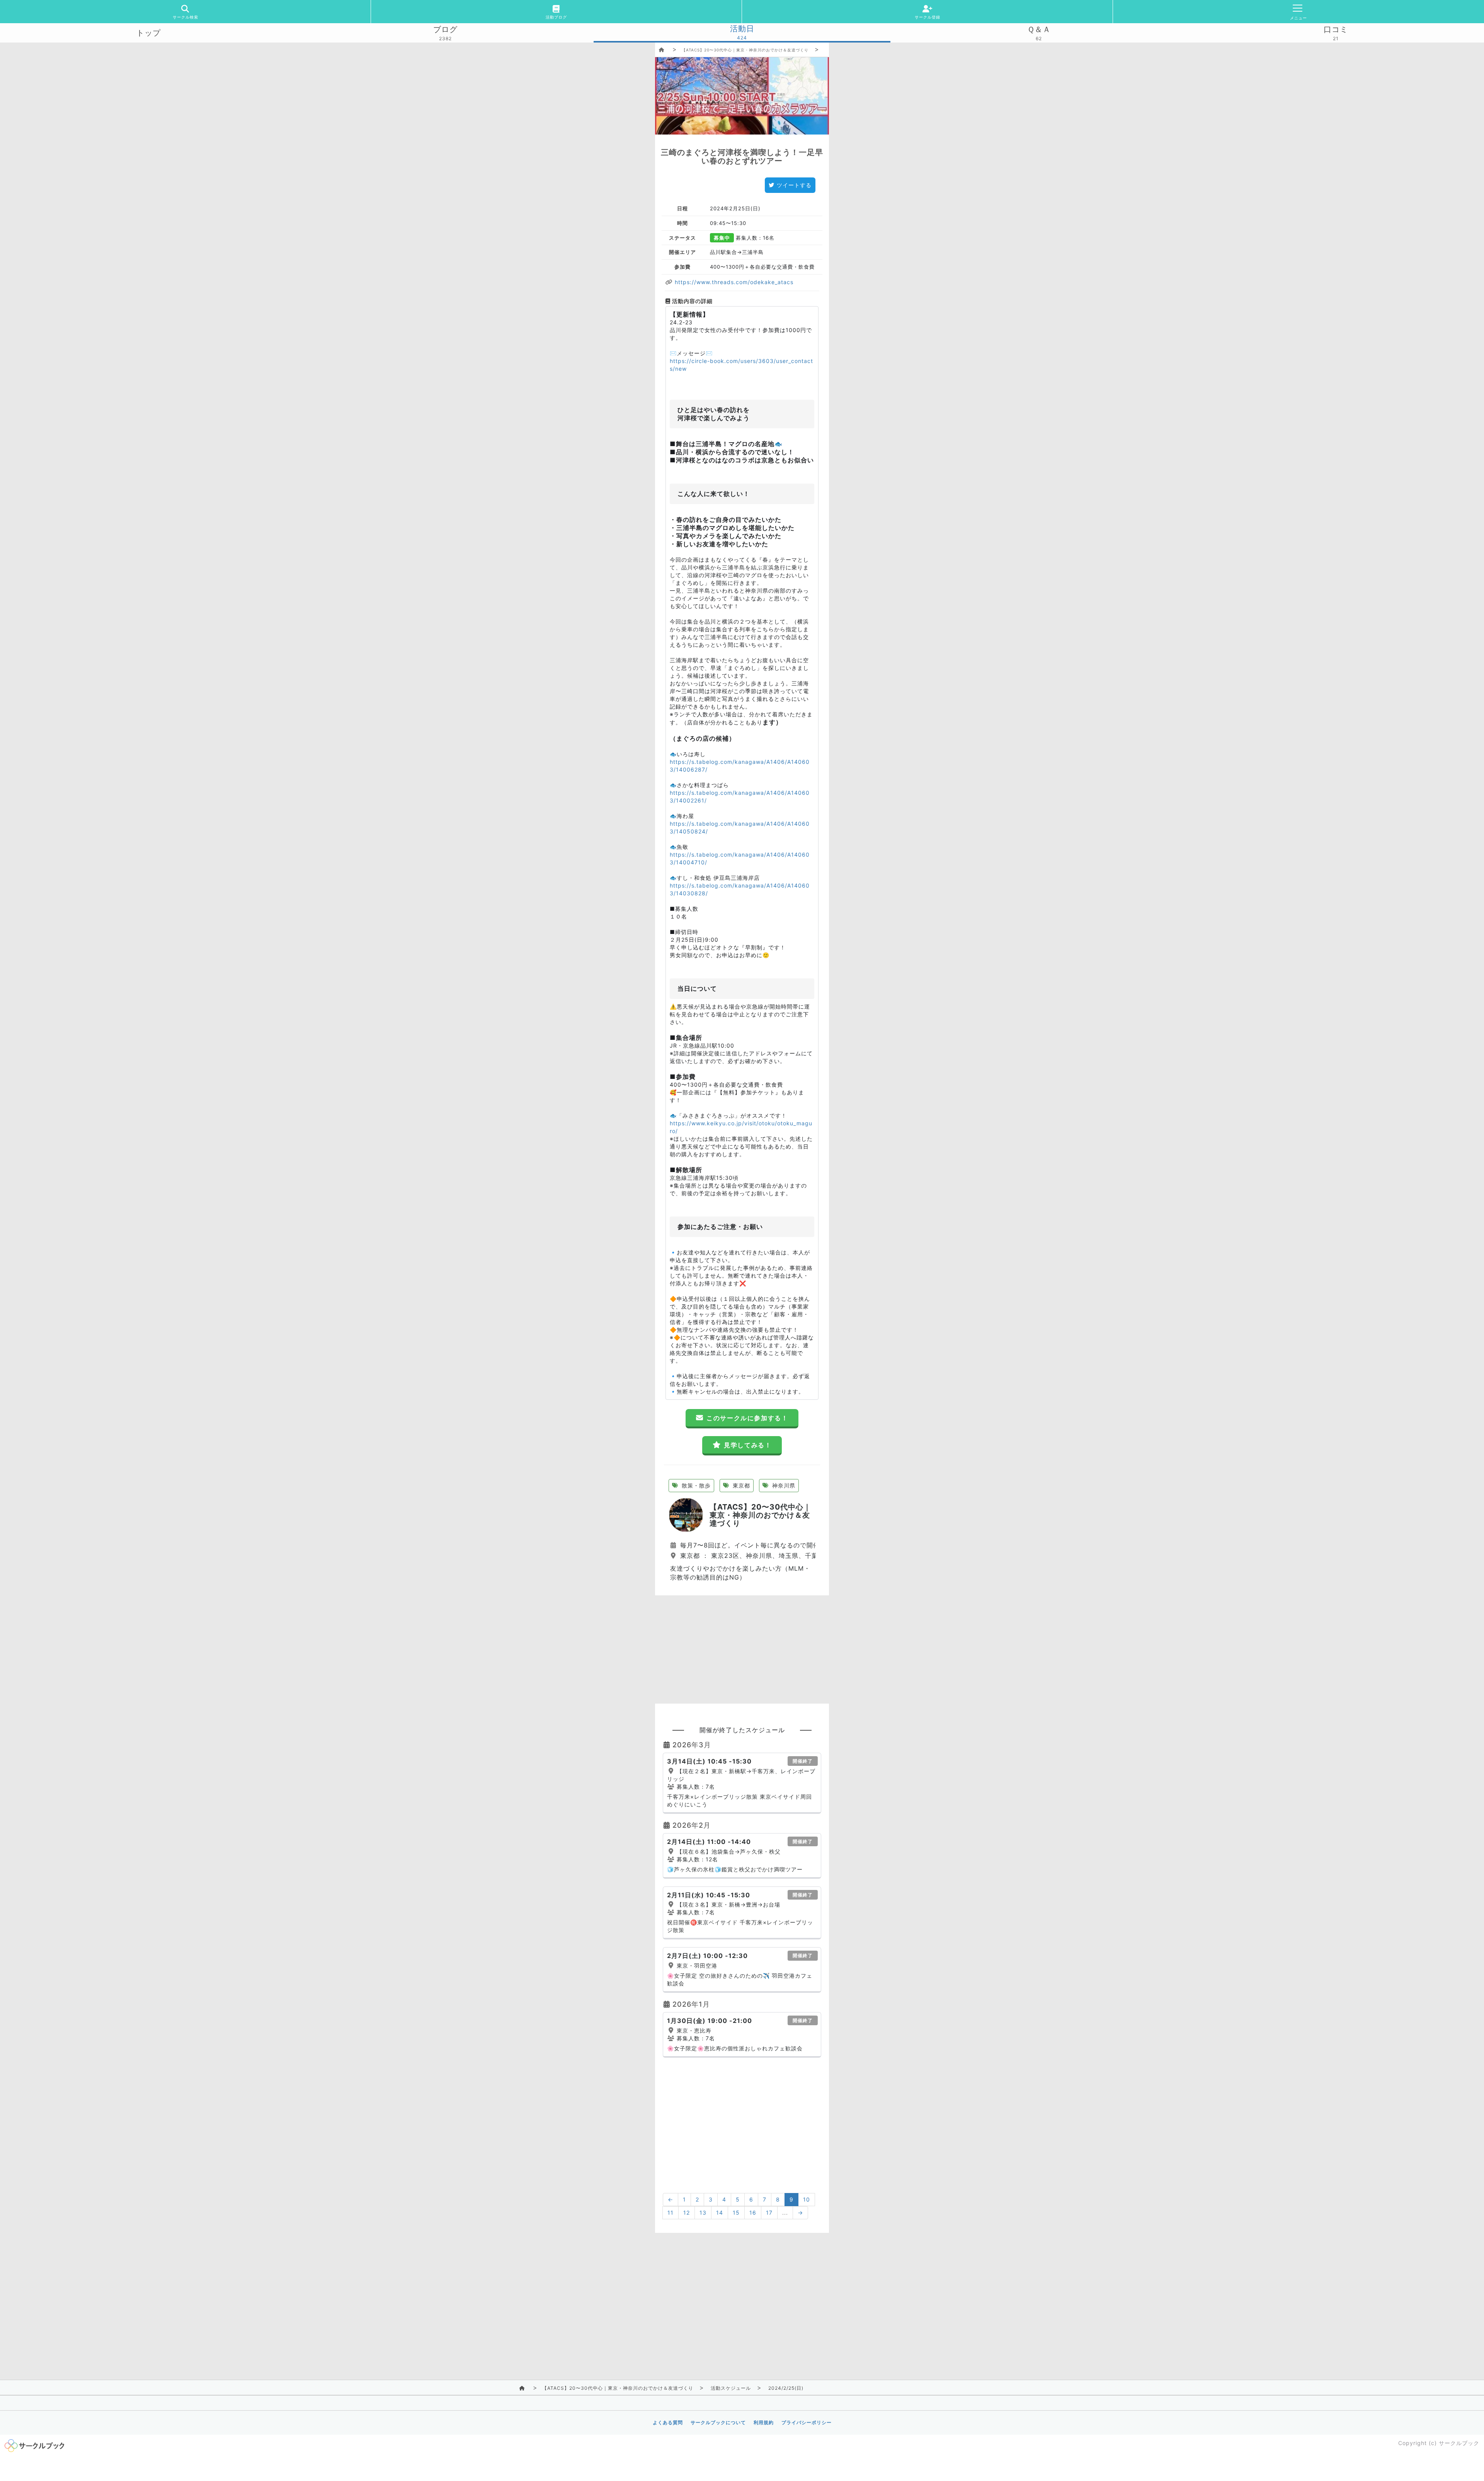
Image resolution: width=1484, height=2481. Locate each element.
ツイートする (794, 185)
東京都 (740, 1485)
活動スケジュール (731, 2388)
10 (807, 2199)
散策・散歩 (695, 1485)
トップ (149, 33)
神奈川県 (783, 1485)
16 (753, 2213)
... (785, 2213)
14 (720, 2213)
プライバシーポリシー (807, 2422)
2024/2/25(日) (786, 2388)
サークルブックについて (718, 2422)
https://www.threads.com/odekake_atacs (733, 282)
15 (736, 2213)
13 (703, 2213)
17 (769, 2213)
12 (687, 2213)
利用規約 (764, 2422)
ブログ (445, 29)
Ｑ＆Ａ (1039, 29)
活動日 (742, 29)
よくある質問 (668, 2422)
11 (671, 2213)
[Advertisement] (742, 1649)
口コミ (1336, 29)
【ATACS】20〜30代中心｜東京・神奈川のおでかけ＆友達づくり (745, 50)
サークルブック (1459, 2443)
